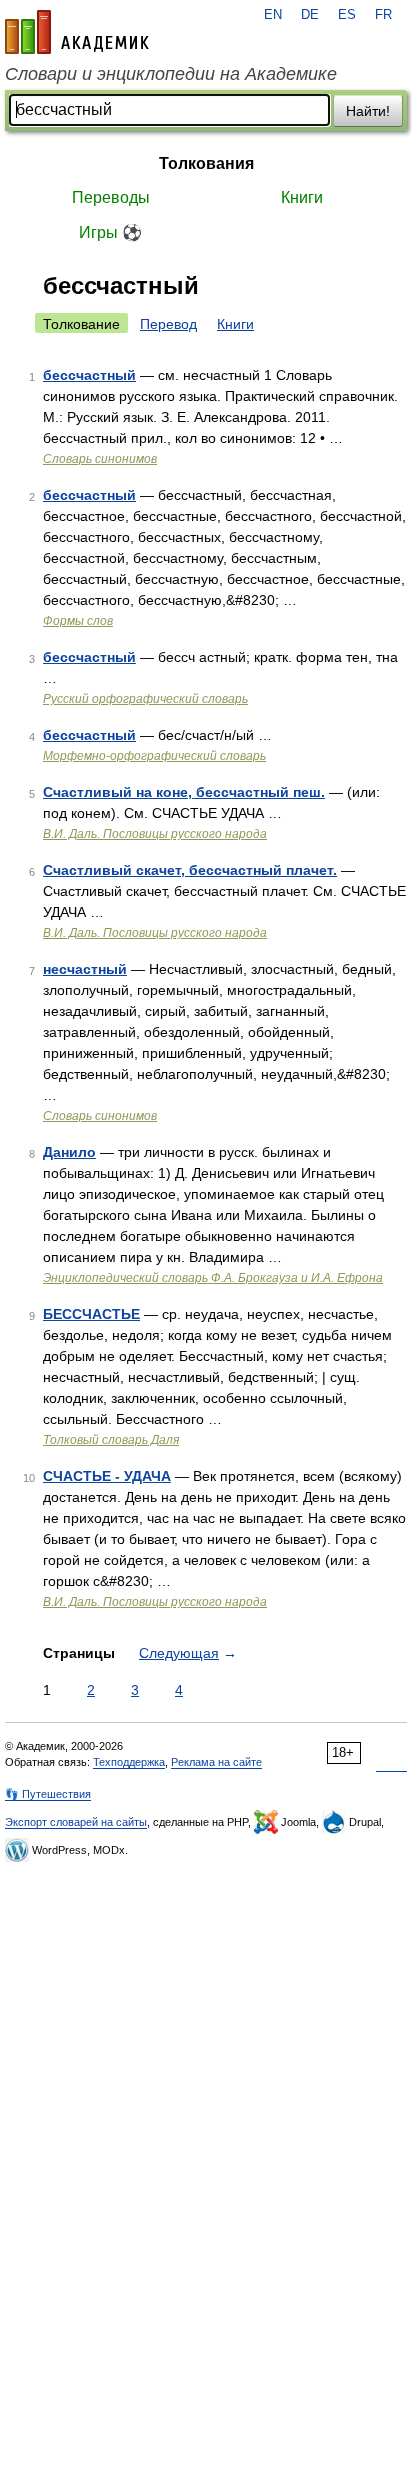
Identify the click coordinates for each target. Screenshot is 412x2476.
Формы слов (78, 621)
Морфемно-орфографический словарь (154, 756)
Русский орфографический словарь (145, 699)
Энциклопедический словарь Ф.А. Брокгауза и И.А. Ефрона (213, 1278)
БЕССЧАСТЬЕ (91, 1314)
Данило (69, 1152)
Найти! (368, 111)
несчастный (85, 969)
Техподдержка (129, 1762)
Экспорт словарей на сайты (76, 1822)
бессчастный (89, 375)
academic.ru (77, 32)
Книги (302, 197)
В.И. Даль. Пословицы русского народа (155, 834)
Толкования (206, 163)
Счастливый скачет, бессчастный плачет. (190, 870)
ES (347, 15)
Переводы (111, 197)
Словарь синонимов (100, 459)
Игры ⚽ (110, 232)
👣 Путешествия (48, 1794)
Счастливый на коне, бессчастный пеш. (184, 792)
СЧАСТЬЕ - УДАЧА (107, 1476)
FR (383, 15)
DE (310, 15)
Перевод (168, 324)
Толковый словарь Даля (111, 1440)
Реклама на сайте (216, 1762)
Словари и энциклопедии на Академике (171, 74)
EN (273, 15)
